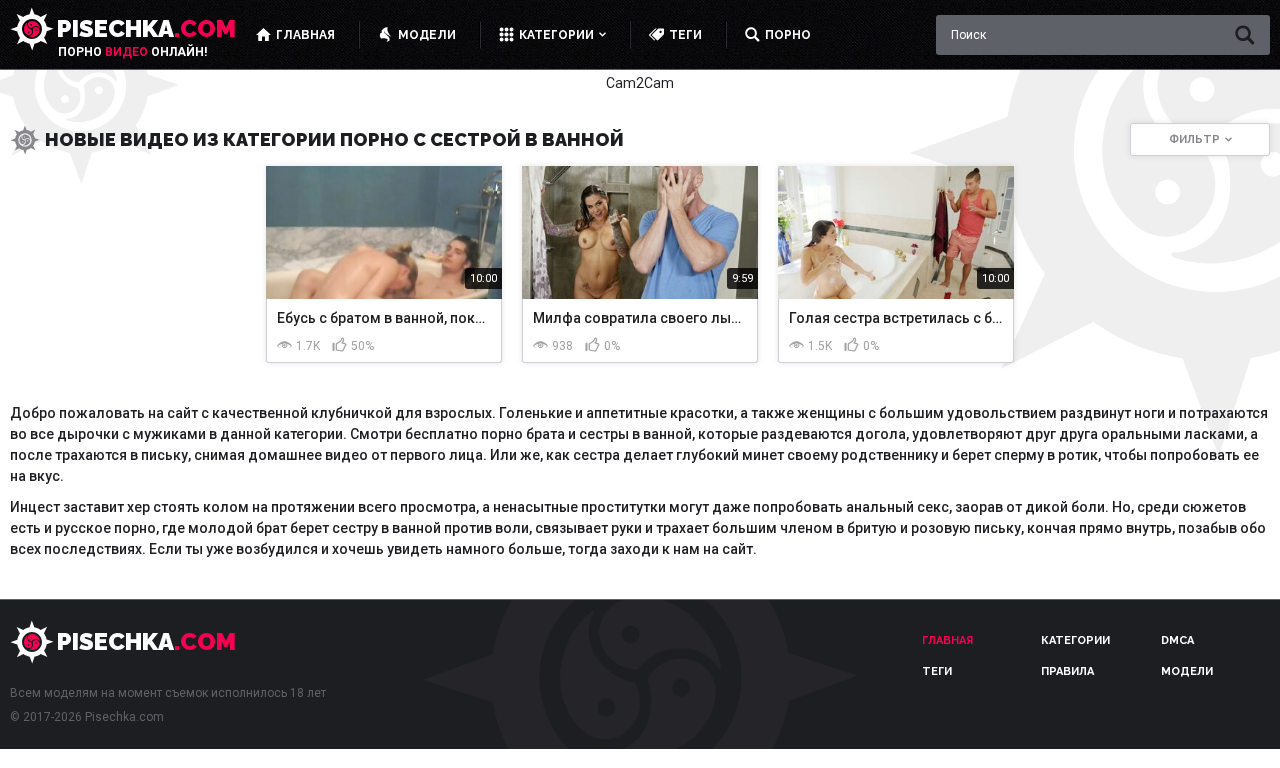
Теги (937, 671)
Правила (1067, 671)
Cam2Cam (640, 83)
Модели (1187, 671)
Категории (1075, 640)
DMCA (1177, 640)
